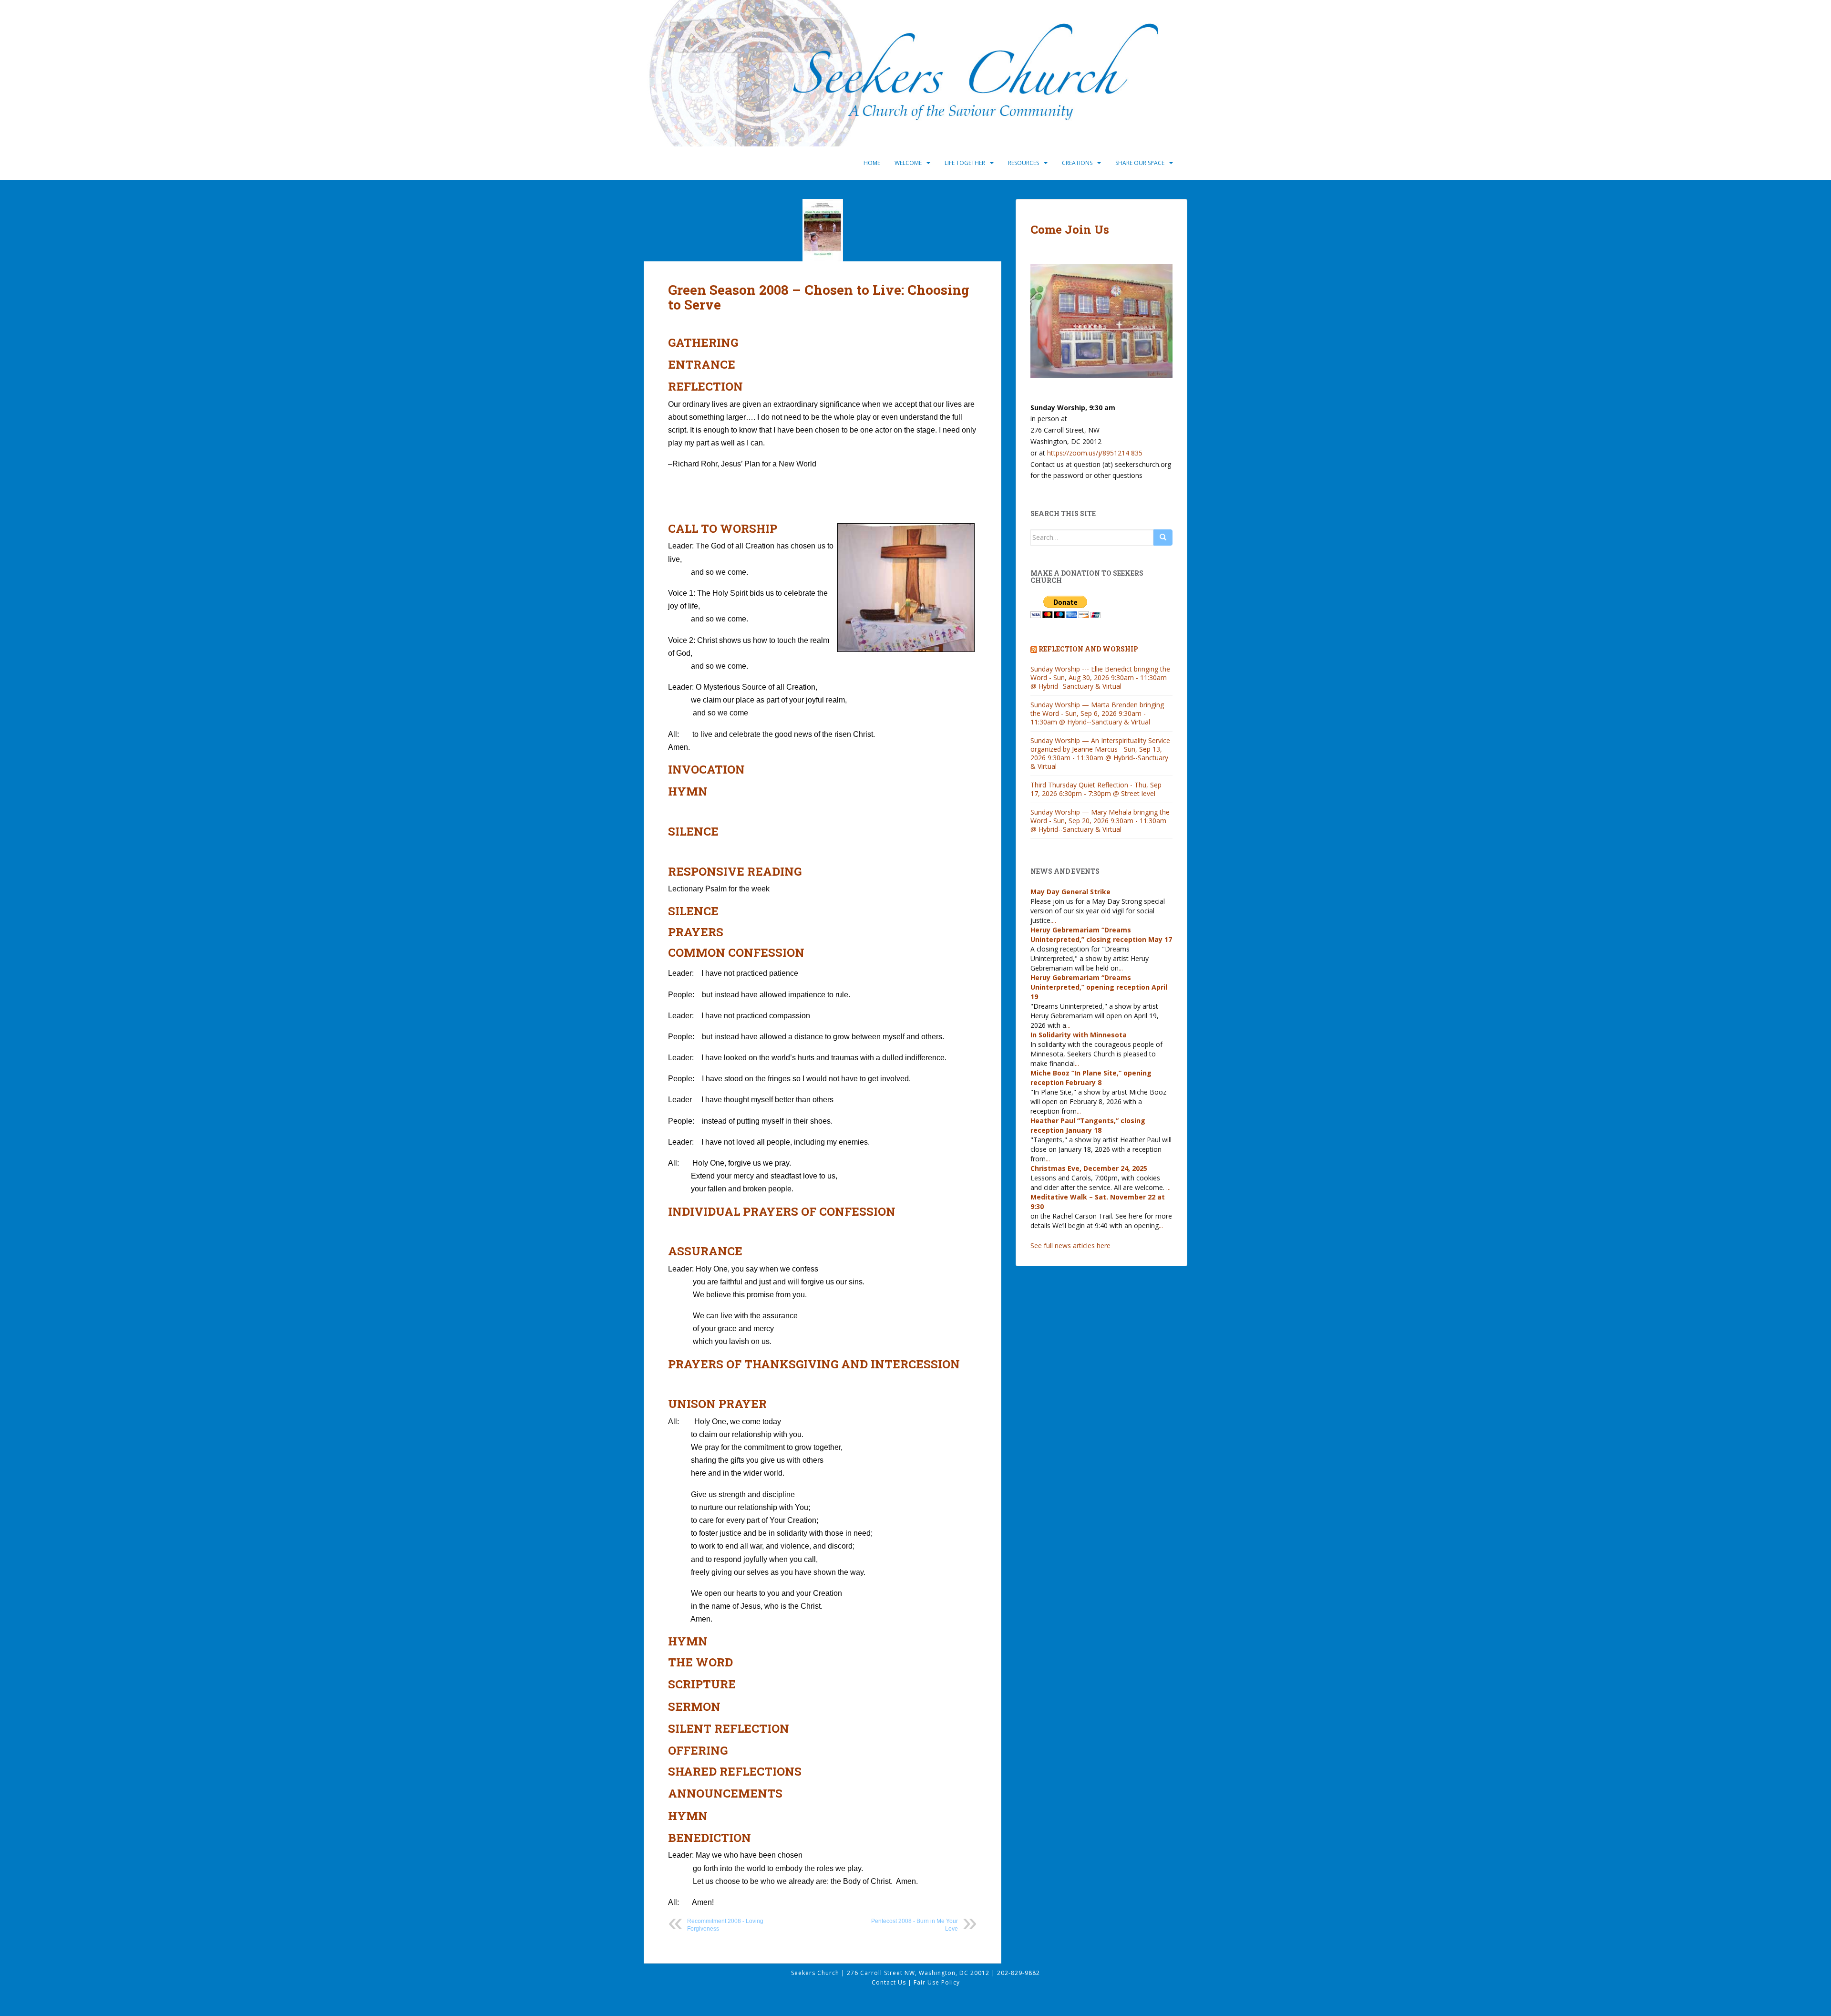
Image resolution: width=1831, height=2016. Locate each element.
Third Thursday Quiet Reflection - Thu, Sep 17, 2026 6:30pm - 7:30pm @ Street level (1096, 789)
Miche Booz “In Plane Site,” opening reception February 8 (1091, 1078)
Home (872, 163)
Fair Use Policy (937, 1982)
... (1054, 920)
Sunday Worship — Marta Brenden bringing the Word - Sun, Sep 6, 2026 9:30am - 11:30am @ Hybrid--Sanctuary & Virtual (1097, 713)
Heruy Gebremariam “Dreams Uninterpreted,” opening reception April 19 (1099, 987)
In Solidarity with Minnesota (1079, 1035)
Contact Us (890, 1982)
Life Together (965, 163)
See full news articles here (1070, 1246)
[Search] (1163, 538)
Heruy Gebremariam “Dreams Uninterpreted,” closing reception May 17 (1101, 935)
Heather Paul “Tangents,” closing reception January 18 (1088, 1125)
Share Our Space (1140, 163)
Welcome (908, 163)
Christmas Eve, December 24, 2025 (1089, 1168)
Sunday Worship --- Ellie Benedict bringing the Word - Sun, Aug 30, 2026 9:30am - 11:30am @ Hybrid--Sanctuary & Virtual (1100, 677)
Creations (1077, 163)
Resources (1024, 163)
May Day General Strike (1070, 892)
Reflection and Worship (1088, 649)
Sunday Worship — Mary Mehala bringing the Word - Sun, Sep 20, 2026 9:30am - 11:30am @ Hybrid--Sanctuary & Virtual (1100, 821)
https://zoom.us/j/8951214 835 (1095, 453)
